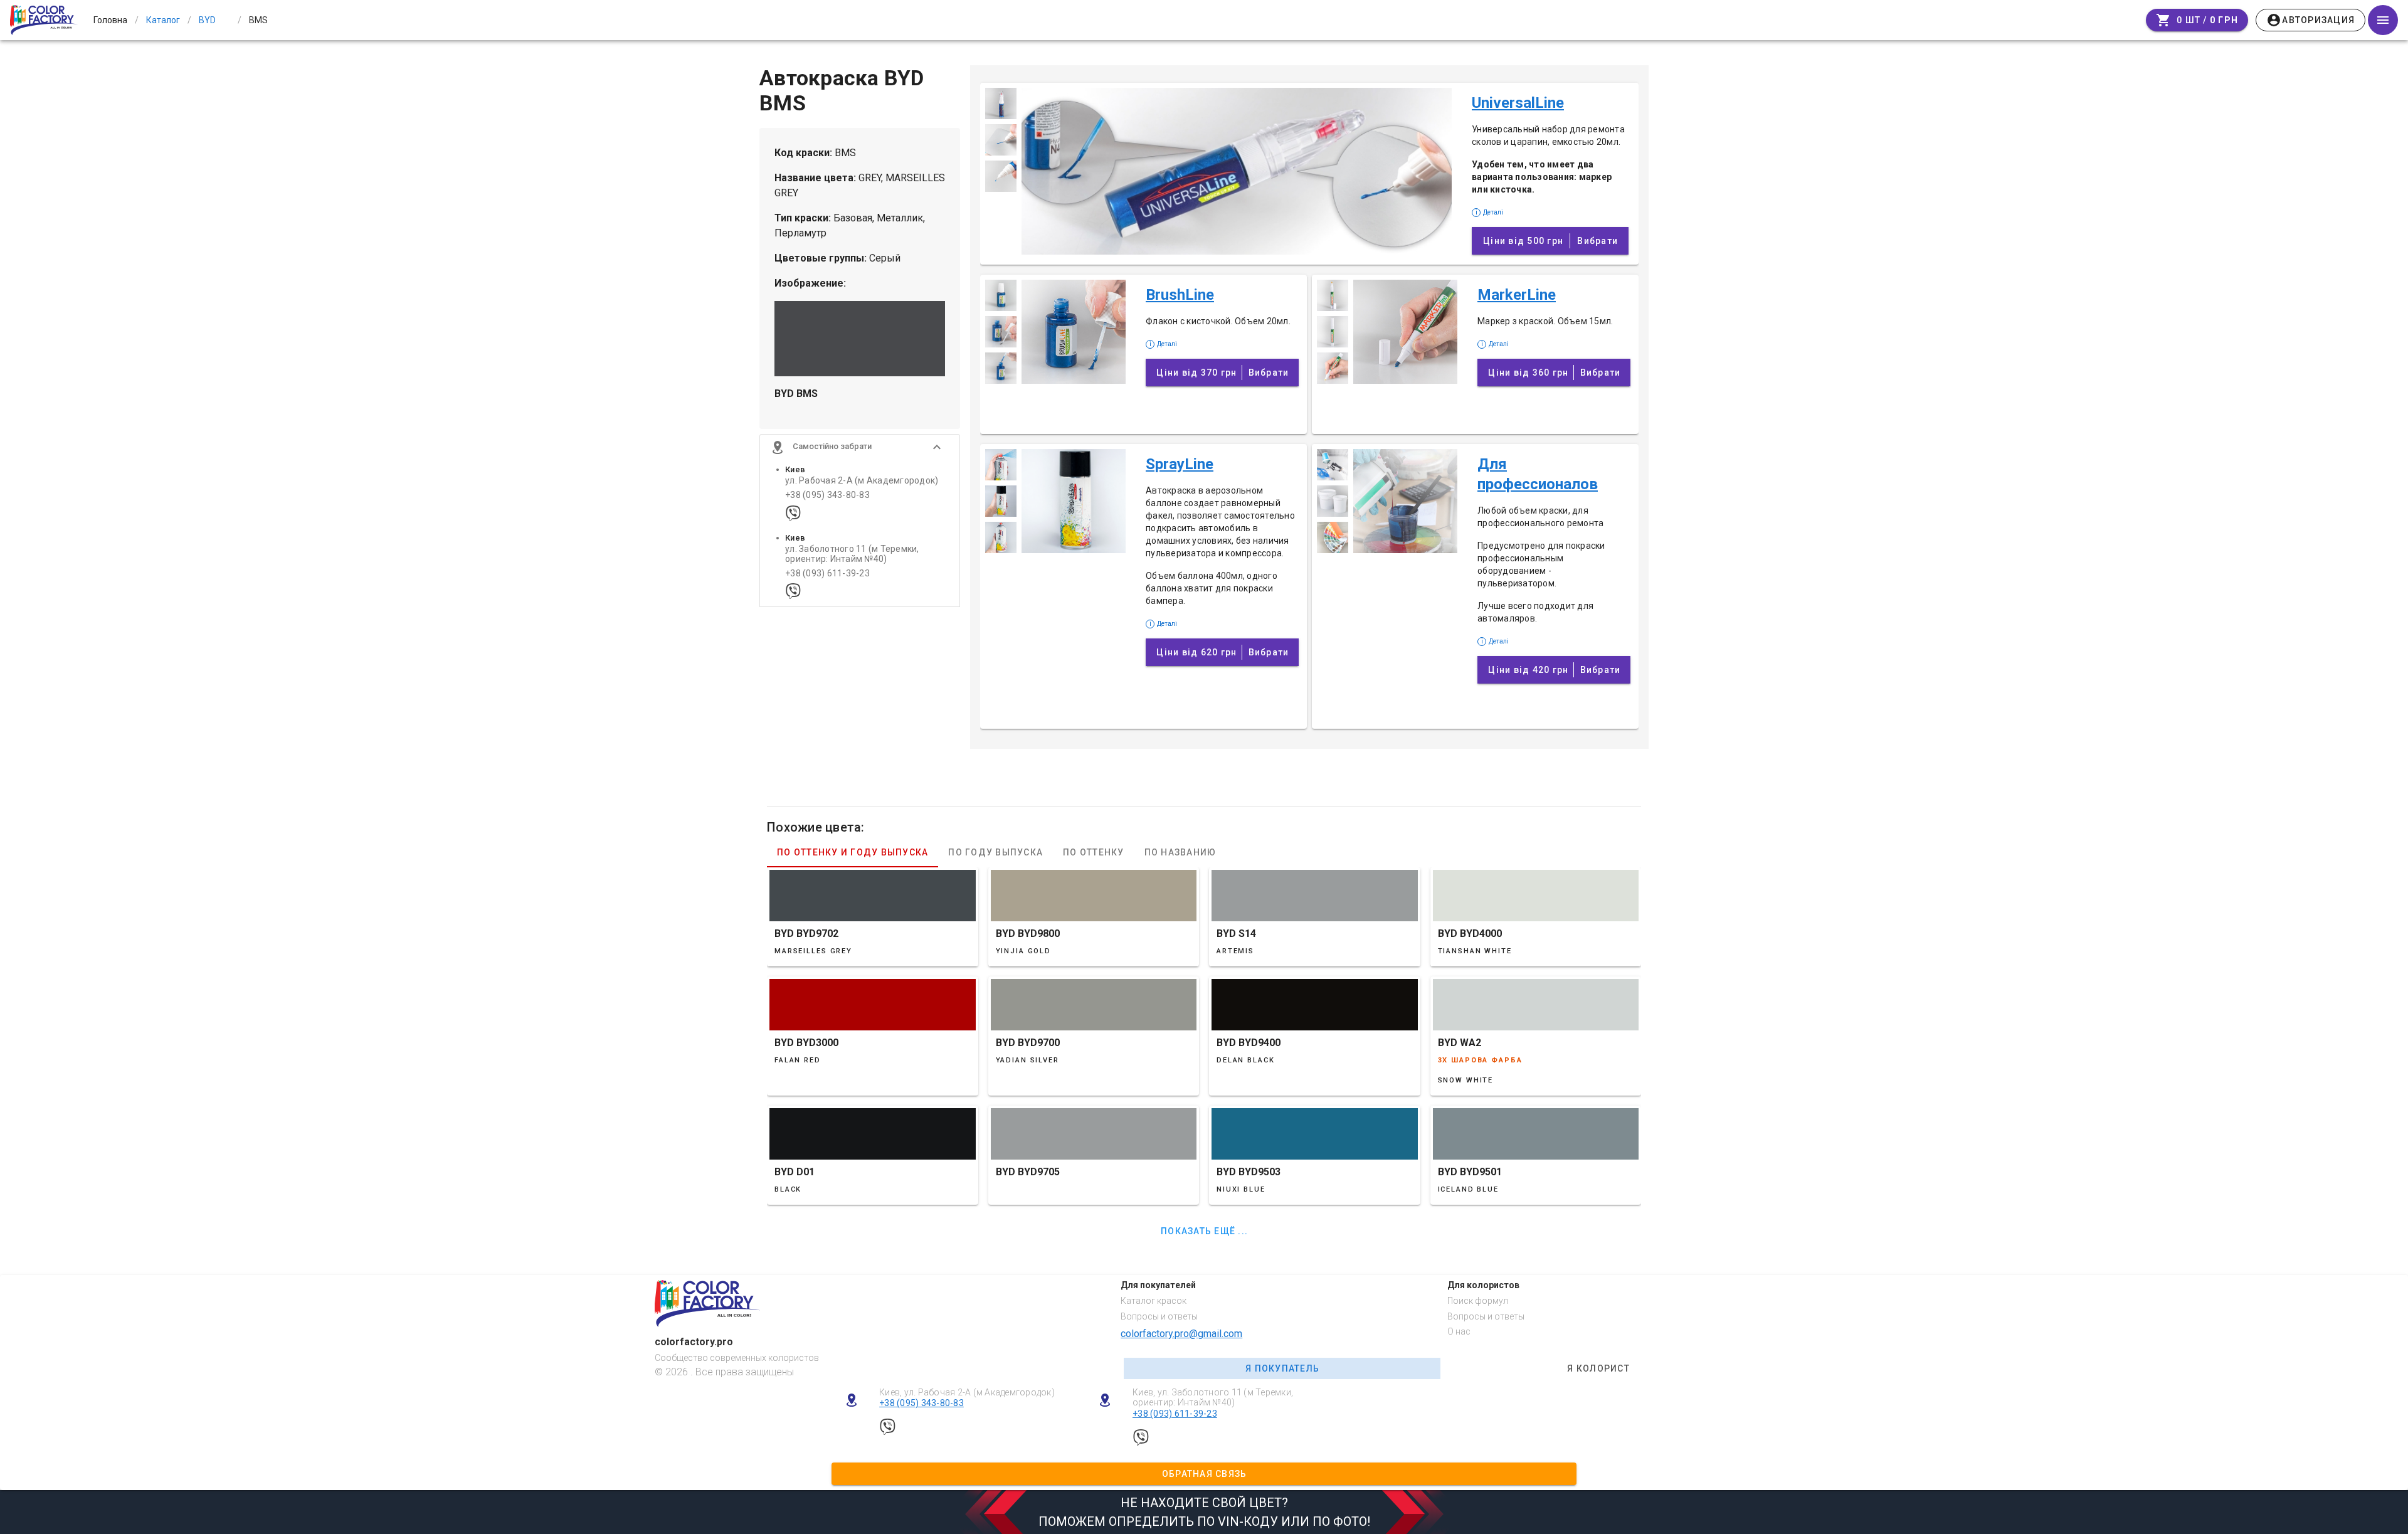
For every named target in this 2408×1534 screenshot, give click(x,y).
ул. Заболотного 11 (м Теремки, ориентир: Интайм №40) (852, 554)
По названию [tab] (1180, 852)
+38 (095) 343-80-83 (827, 495)
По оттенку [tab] (1094, 852)
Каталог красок (1154, 1301)
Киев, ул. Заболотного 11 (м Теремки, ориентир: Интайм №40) (1213, 1398)
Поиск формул (1478, 1301)
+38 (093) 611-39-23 (827, 574)
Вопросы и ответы (1159, 1316)
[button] (860, 447)
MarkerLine (1517, 295)
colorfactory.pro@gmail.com (1181, 1334)
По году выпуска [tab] (995, 852)
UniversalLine (1518, 103)
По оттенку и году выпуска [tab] (853, 852)
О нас (1459, 1331)
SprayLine (1180, 464)
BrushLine (1180, 295)
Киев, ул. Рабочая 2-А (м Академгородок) (967, 1392)
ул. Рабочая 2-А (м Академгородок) (862, 481)
